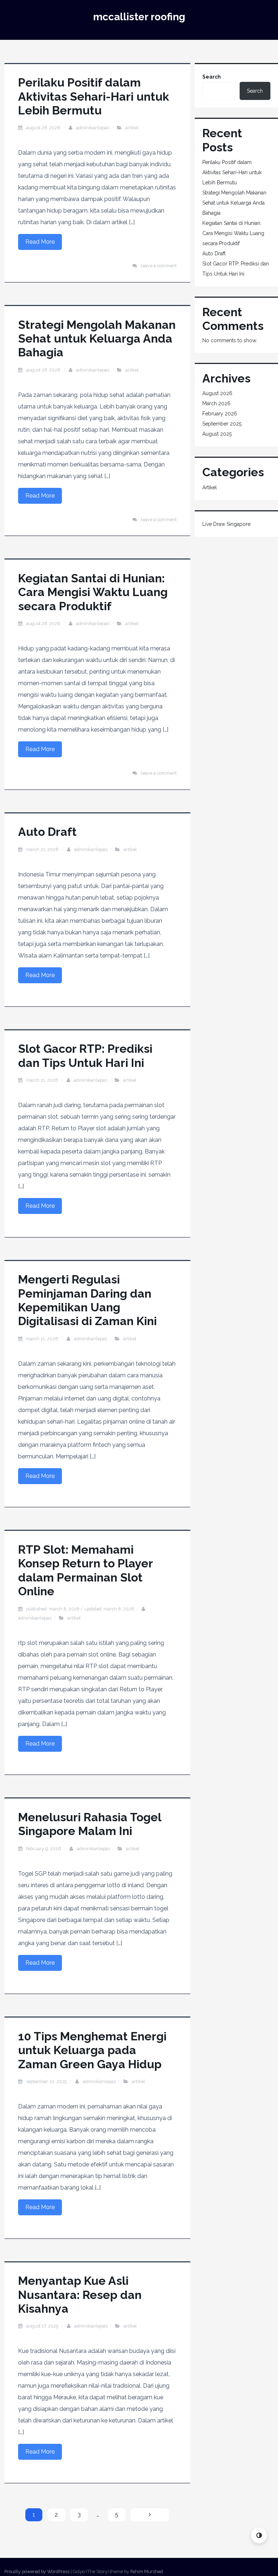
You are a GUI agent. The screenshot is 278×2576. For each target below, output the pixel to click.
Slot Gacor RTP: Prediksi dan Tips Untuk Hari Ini (85, 1055)
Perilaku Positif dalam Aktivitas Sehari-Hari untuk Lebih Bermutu (94, 96)
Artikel (132, 128)
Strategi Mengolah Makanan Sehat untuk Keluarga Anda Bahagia (97, 339)
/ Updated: (80, 1609)
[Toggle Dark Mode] (259, 2535)
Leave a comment (159, 266)
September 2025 (222, 424)
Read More (40, 242)
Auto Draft (47, 832)
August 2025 (217, 434)
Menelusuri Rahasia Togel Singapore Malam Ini (90, 1824)
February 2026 (220, 414)
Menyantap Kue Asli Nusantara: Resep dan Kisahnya (80, 2295)
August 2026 (217, 393)
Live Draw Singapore (226, 524)
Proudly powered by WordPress (37, 2571)
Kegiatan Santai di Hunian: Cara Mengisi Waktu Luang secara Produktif (93, 592)
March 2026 (216, 403)
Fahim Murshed (147, 2571)
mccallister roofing (139, 17)
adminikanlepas (93, 128)
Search (212, 77)
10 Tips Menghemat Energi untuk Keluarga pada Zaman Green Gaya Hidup (92, 2050)
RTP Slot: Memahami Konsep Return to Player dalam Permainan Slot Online (85, 1570)
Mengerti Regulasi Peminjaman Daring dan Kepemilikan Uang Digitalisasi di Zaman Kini (87, 1300)
